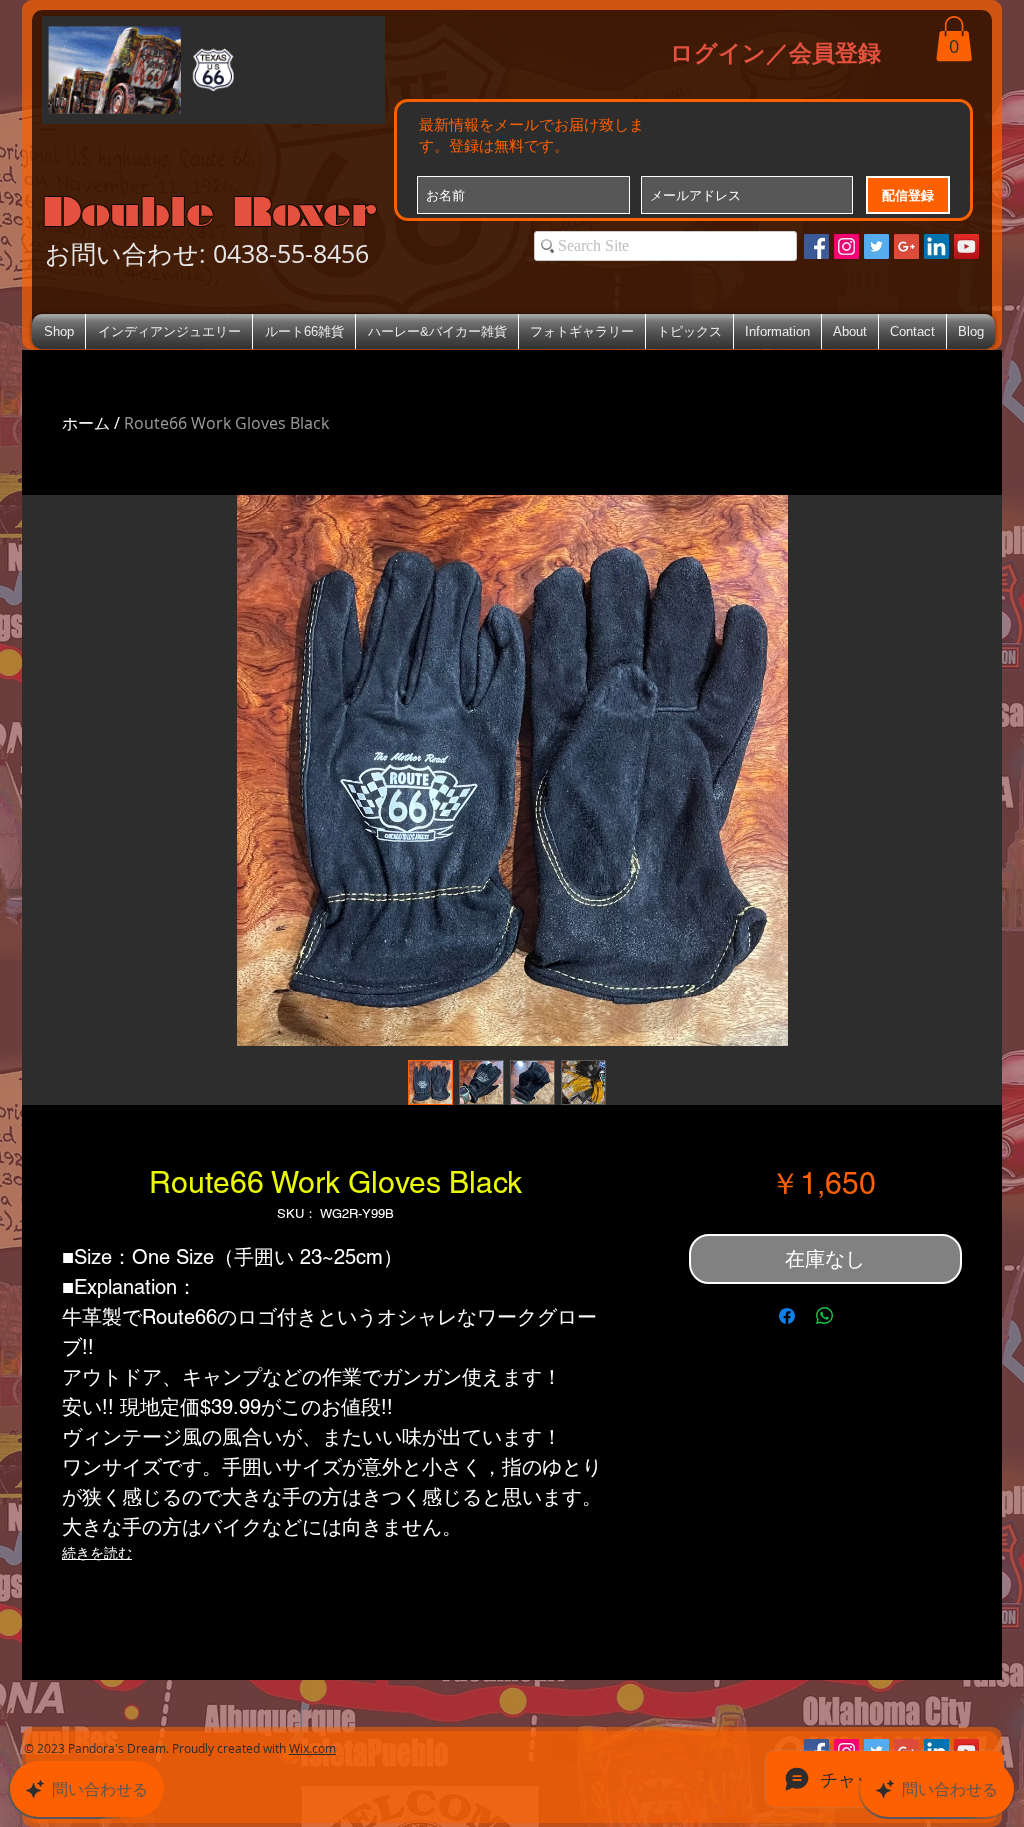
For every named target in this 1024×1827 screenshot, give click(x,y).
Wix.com (312, 1748)
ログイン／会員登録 (775, 52)
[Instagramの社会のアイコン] (846, 246)
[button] (954, 38)
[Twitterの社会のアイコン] (876, 246)
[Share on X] (863, 1316)
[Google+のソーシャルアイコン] (906, 246)
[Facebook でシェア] (787, 1316)
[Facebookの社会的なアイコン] (816, 246)
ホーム (86, 423)
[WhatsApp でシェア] (825, 1316)
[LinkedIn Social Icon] (936, 246)
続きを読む (97, 1553)
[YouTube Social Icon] (966, 246)
